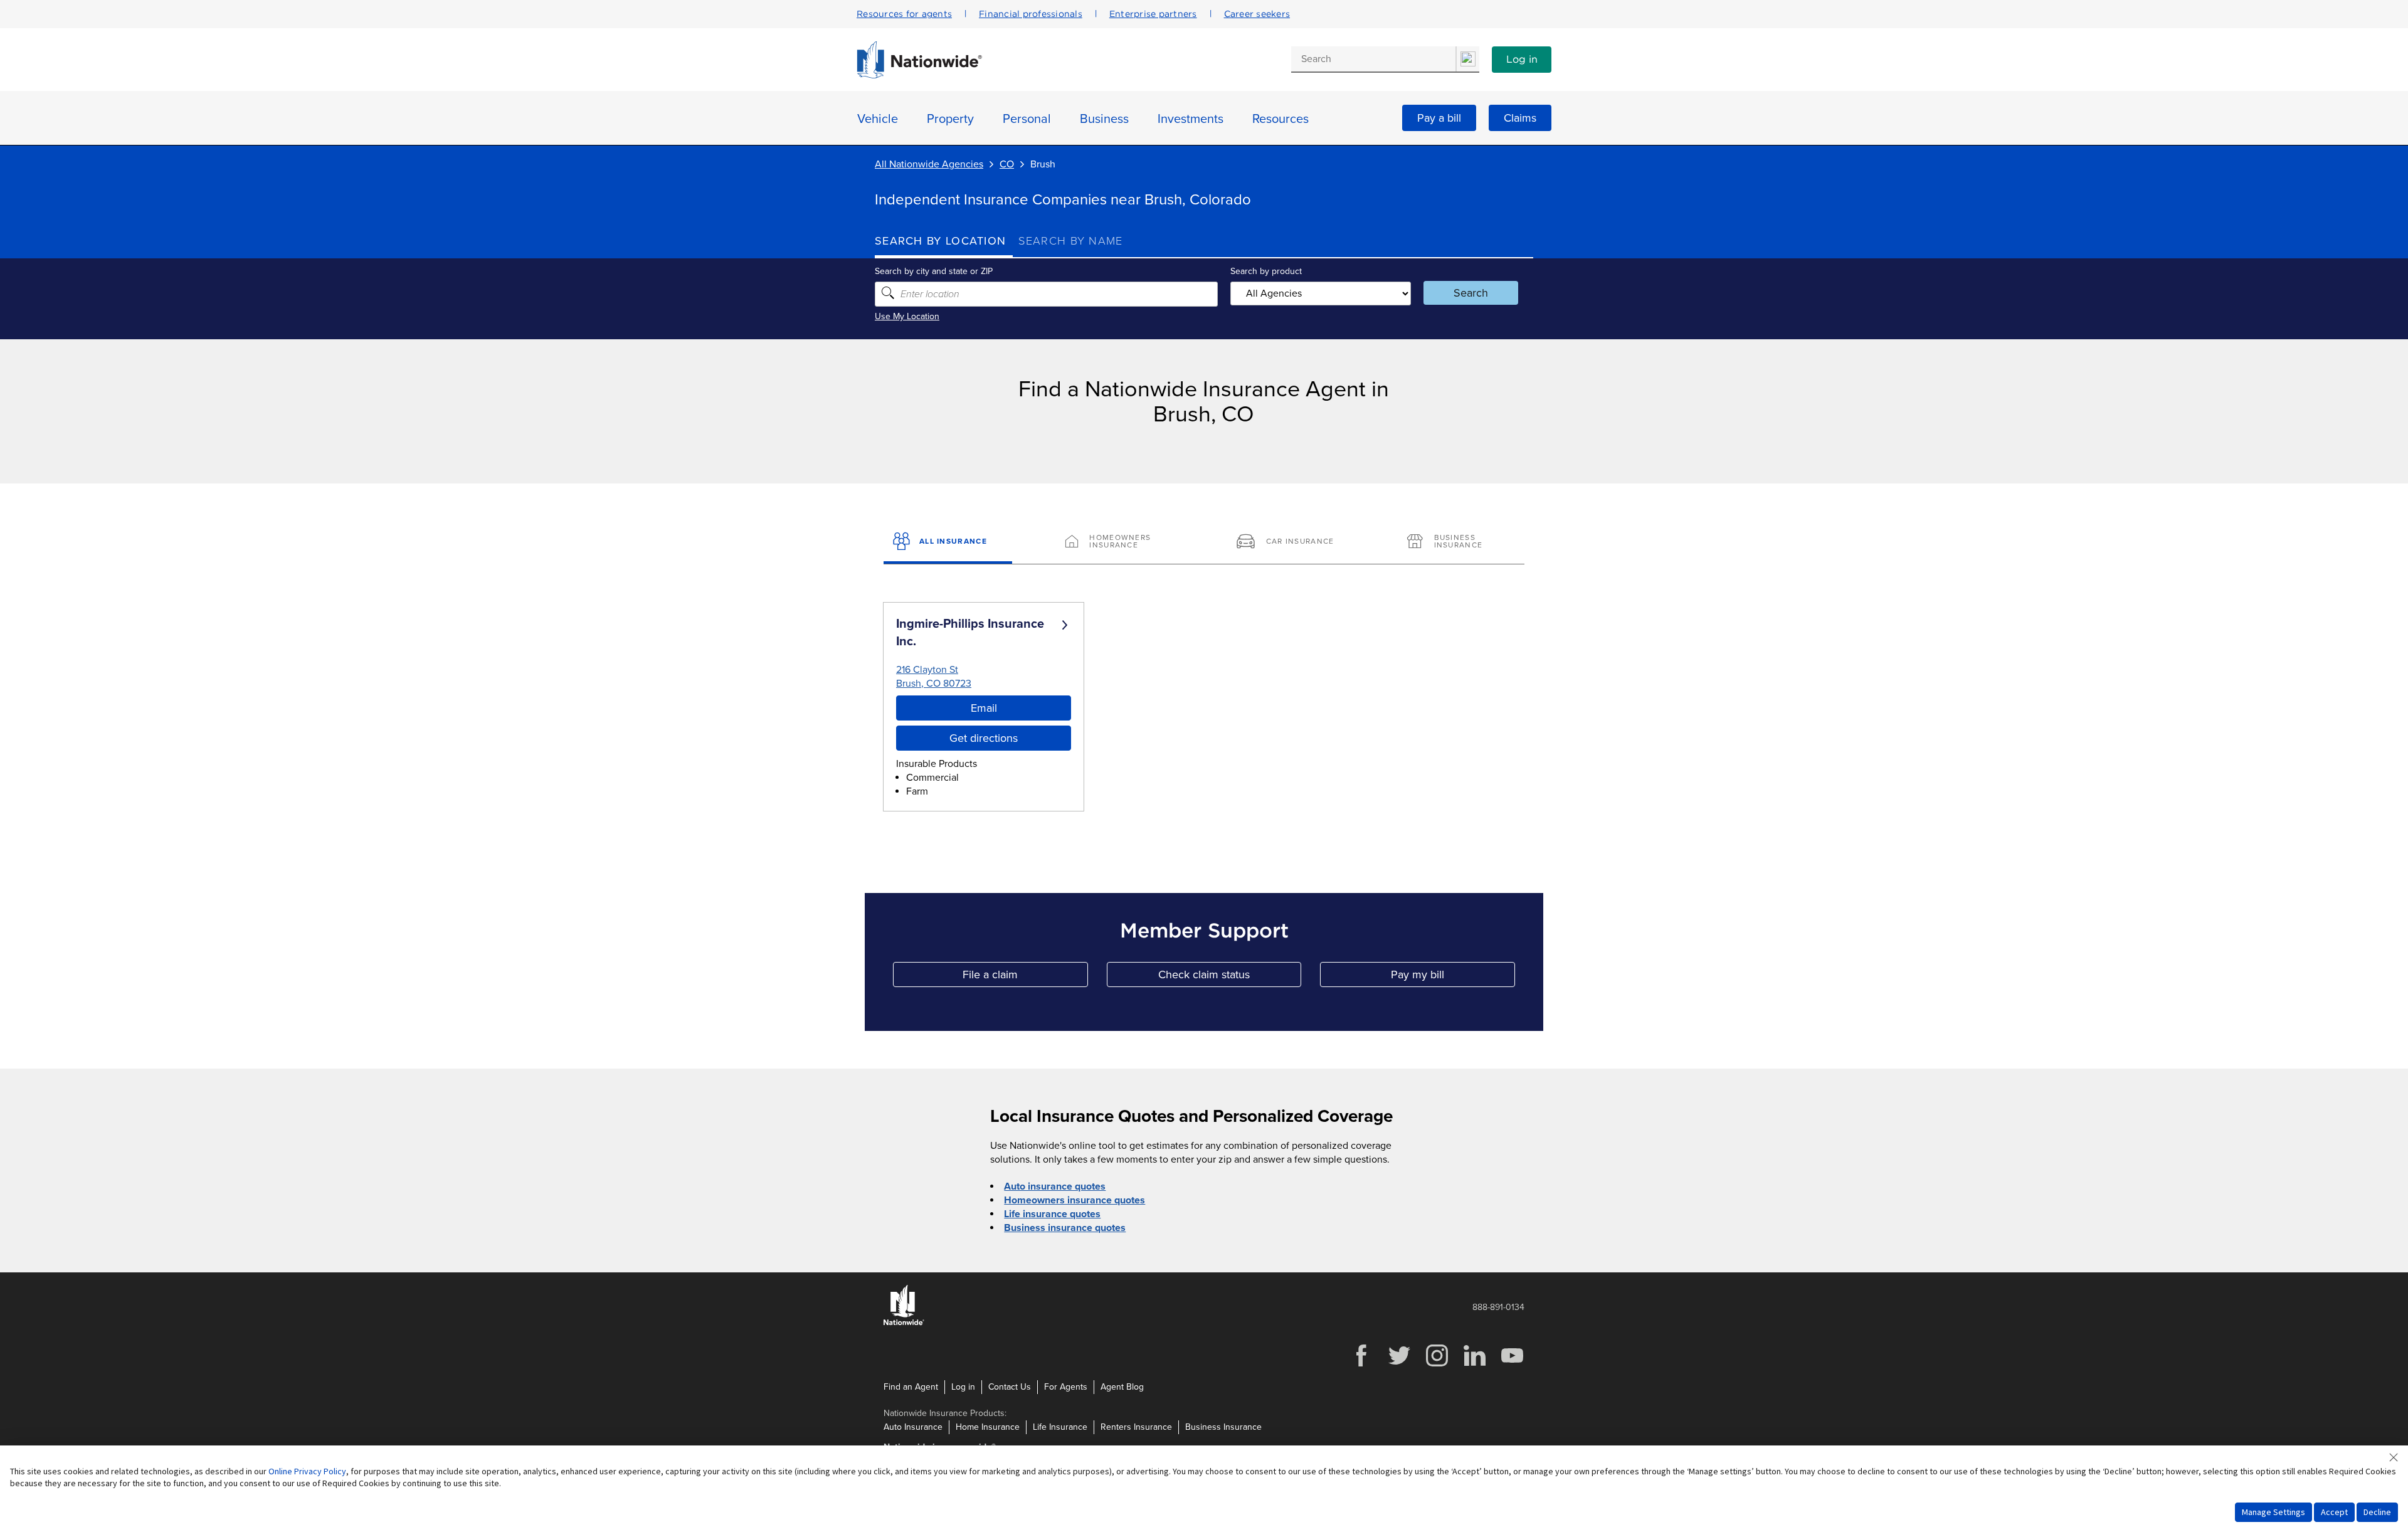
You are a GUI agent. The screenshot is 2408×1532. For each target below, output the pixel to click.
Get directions (984, 738)
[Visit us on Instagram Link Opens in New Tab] (1437, 1365)
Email (984, 708)
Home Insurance (988, 1427)
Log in (1522, 60)
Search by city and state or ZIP (934, 271)
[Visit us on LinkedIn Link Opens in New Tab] (1474, 1365)
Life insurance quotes (1052, 1214)
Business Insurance (1223, 1427)
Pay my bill (1453, 977)
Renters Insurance (1136, 1427)
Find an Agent (911, 1387)
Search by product (1266, 271)
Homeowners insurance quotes (1075, 1200)
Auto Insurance (913, 1427)
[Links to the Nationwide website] (904, 1323)
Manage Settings (2273, 1512)
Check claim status (1230, 977)
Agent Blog (1122, 1387)
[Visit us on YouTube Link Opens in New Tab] (1512, 1365)
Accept (2334, 1512)
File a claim (1025, 977)
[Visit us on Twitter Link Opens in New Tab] (1399, 1365)
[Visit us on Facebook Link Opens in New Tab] (1361, 1365)
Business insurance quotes (1065, 1228)
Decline (2377, 1512)
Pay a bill (1439, 118)
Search (1471, 293)
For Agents (1066, 1387)
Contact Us (1010, 1387)
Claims (1520, 118)
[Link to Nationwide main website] (919, 75)
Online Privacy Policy (307, 1471)
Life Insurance (1060, 1427)
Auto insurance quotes (1055, 1186)
